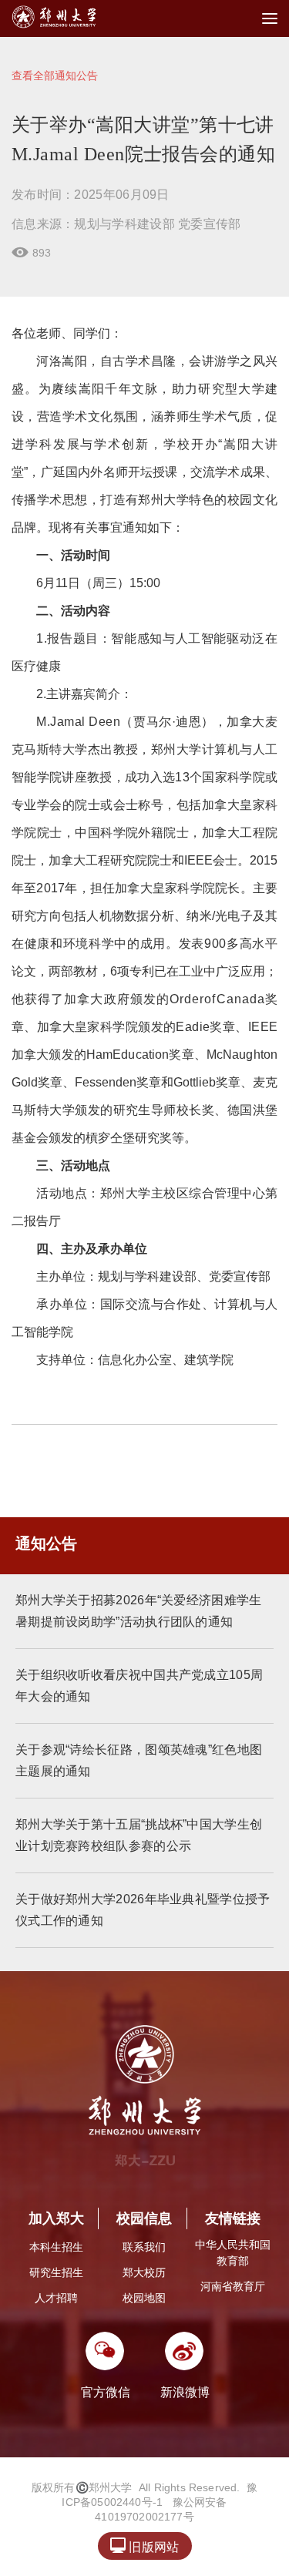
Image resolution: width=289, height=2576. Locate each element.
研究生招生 (56, 2272)
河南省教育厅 (233, 2286)
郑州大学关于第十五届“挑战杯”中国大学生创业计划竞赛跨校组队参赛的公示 (139, 1835)
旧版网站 (144, 2546)
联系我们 (144, 2247)
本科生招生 (56, 2247)
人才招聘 (56, 2298)
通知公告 (46, 1543)
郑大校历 (144, 2272)
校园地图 (144, 2298)
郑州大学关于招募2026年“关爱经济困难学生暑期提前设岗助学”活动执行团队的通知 (139, 1611)
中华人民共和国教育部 (233, 2253)
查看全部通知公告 (55, 76)
